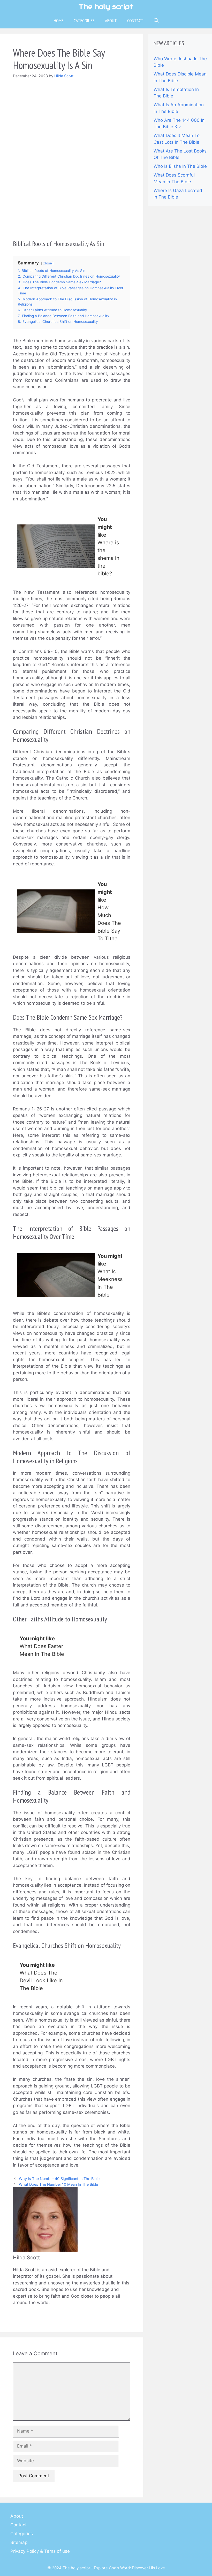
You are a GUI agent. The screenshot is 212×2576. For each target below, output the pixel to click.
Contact (135, 21)
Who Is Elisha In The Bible (180, 166)
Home (59, 21)
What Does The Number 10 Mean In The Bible (58, 2184)
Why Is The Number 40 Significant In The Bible (59, 2179)
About (111, 21)
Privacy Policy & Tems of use (40, 2551)
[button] (156, 21)
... (15, 2316)
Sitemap (19, 2542)
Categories (84, 21)
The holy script (106, 6)
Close (47, 263)
